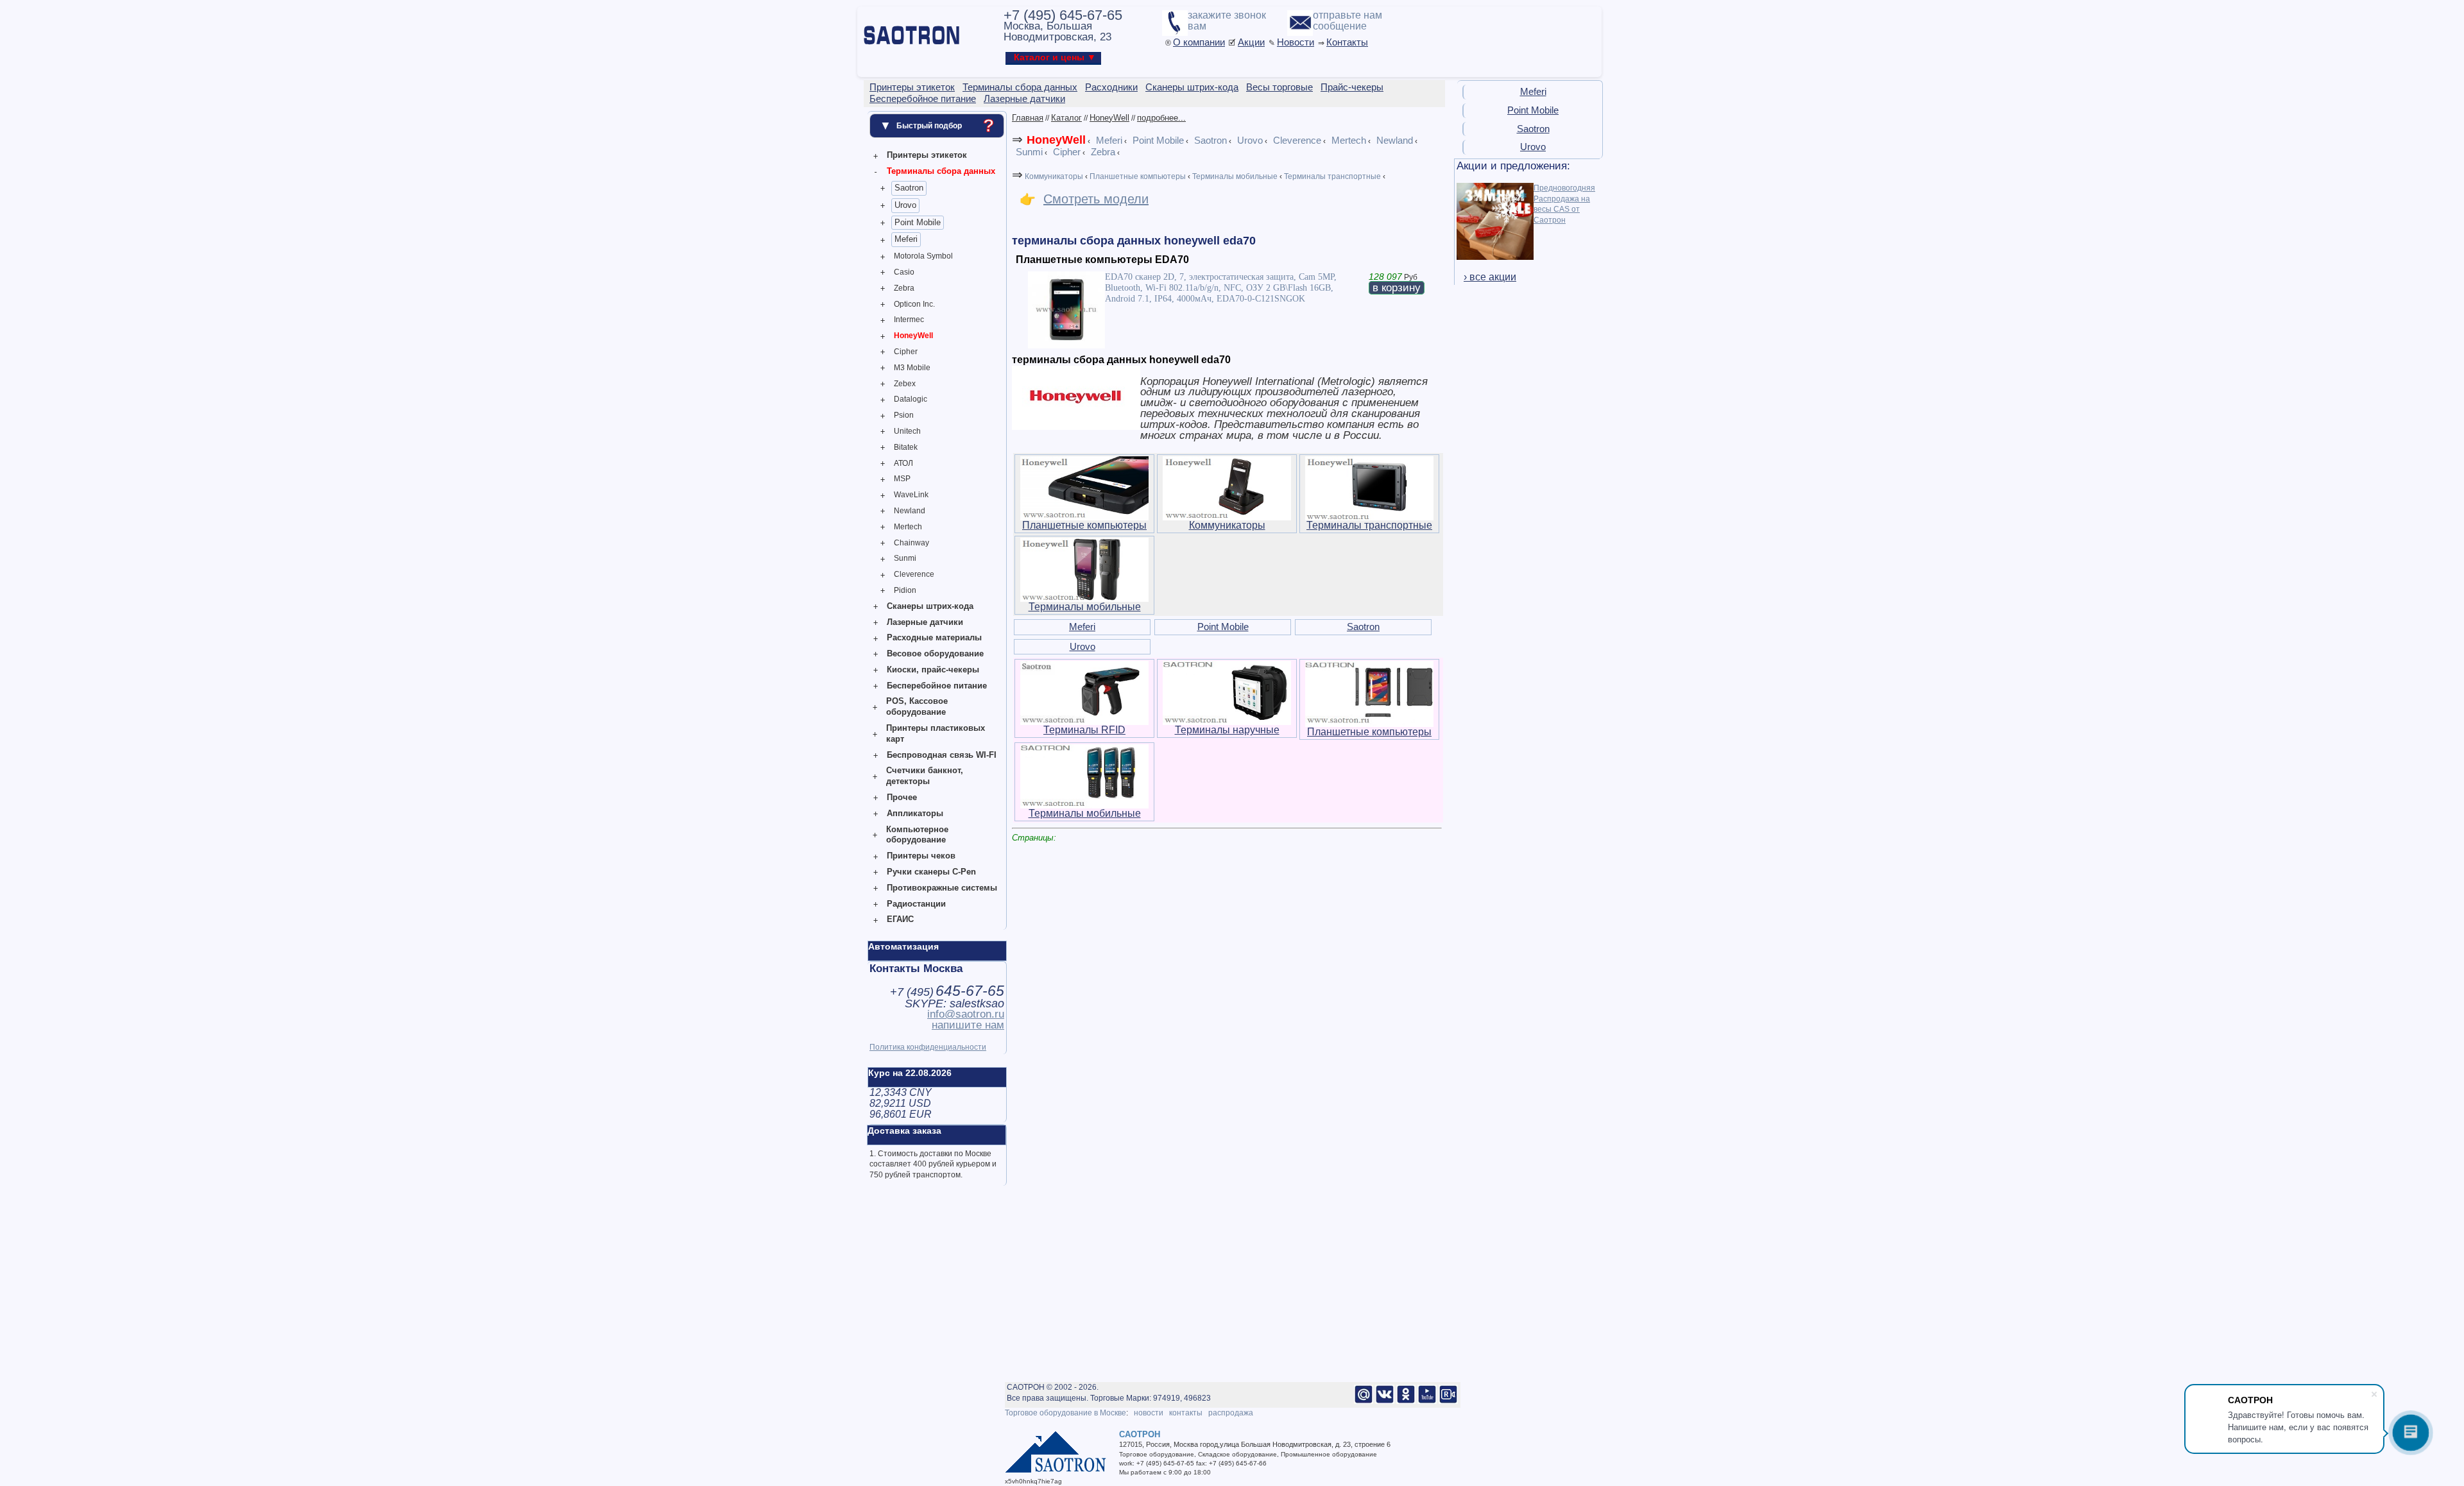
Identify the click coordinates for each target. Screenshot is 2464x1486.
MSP (902, 479)
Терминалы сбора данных (941, 171)
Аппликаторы (915, 813)
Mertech (908, 527)
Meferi (906, 239)
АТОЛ (903, 463)
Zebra (904, 288)
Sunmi (905, 558)
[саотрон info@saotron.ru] (1364, 1401)
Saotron (909, 188)
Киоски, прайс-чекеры (933, 670)
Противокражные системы (942, 888)
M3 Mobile (912, 368)
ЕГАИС (900, 919)
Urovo (905, 205)
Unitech (907, 431)
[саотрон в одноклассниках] (1406, 1401)
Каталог (1066, 118)
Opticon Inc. (914, 304)
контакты (1186, 1413)
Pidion (905, 590)
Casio (904, 272)
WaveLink (911, 495)
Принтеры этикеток (927, 155)
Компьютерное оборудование (917, 835)
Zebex (905, 384)
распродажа (1231, 1413)
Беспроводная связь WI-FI (942, 755)
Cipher (906, 352)
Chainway (911, 543)
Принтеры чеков (921, 856)
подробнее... (1161, 118)
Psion (904, 415)
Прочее (902, 797)
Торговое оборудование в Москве (1065, 1413)
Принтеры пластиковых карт (936, 733)
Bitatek (906, 447)
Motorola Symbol (923, 256)
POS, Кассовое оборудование (917, 706)
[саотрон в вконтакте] (1385, 1401)
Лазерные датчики (925, 622)
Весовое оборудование (935, 653)
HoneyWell (913, 336)
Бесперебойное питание (937, 686)
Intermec (909, 320)
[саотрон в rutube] (1448, 1401)
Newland (910, 511)
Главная (1028, 118)
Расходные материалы (934, 637)
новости (1149, 1413)
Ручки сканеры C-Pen (931, 872)
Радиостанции (916, 904)
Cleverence (914, 574)
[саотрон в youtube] (1427, 1401)
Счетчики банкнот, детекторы (925, 776)
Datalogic (911, 399)
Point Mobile (918, 222)
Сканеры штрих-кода (930, 606)
